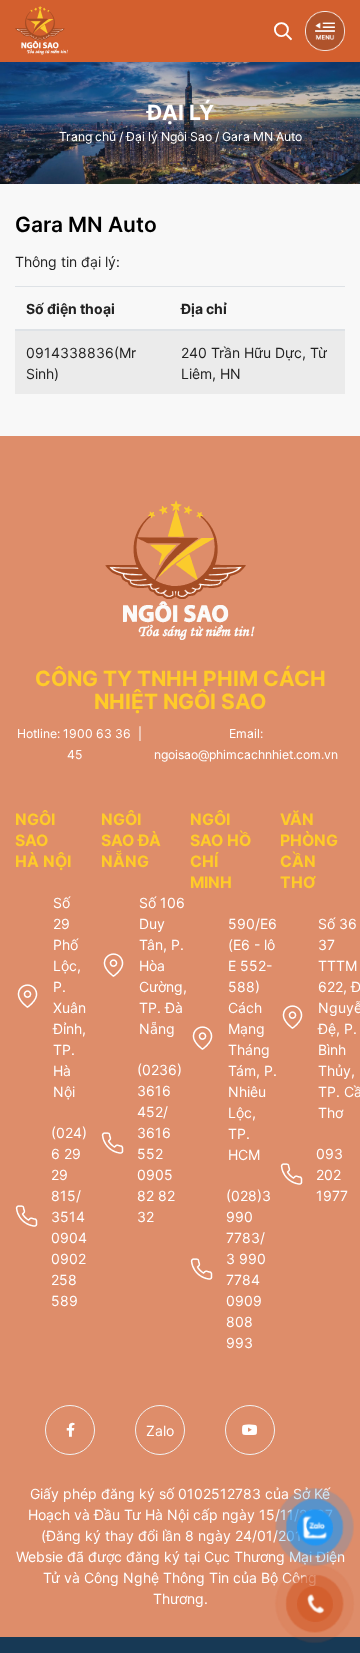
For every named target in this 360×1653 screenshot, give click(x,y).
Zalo (160, 1430)
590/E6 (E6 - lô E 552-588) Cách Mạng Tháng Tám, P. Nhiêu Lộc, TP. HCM (252, 1039)
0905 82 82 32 (156, 1195)
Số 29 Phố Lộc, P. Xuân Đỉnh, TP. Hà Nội (69, 997)
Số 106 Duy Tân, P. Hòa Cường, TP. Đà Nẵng (163, 965)
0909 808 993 (244, 1321)
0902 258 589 (68, 1279)
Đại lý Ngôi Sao (169, 135)
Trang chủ (87, 135)
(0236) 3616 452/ (159, 1090)
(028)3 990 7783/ (248, 1216)
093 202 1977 (332, 1174)
